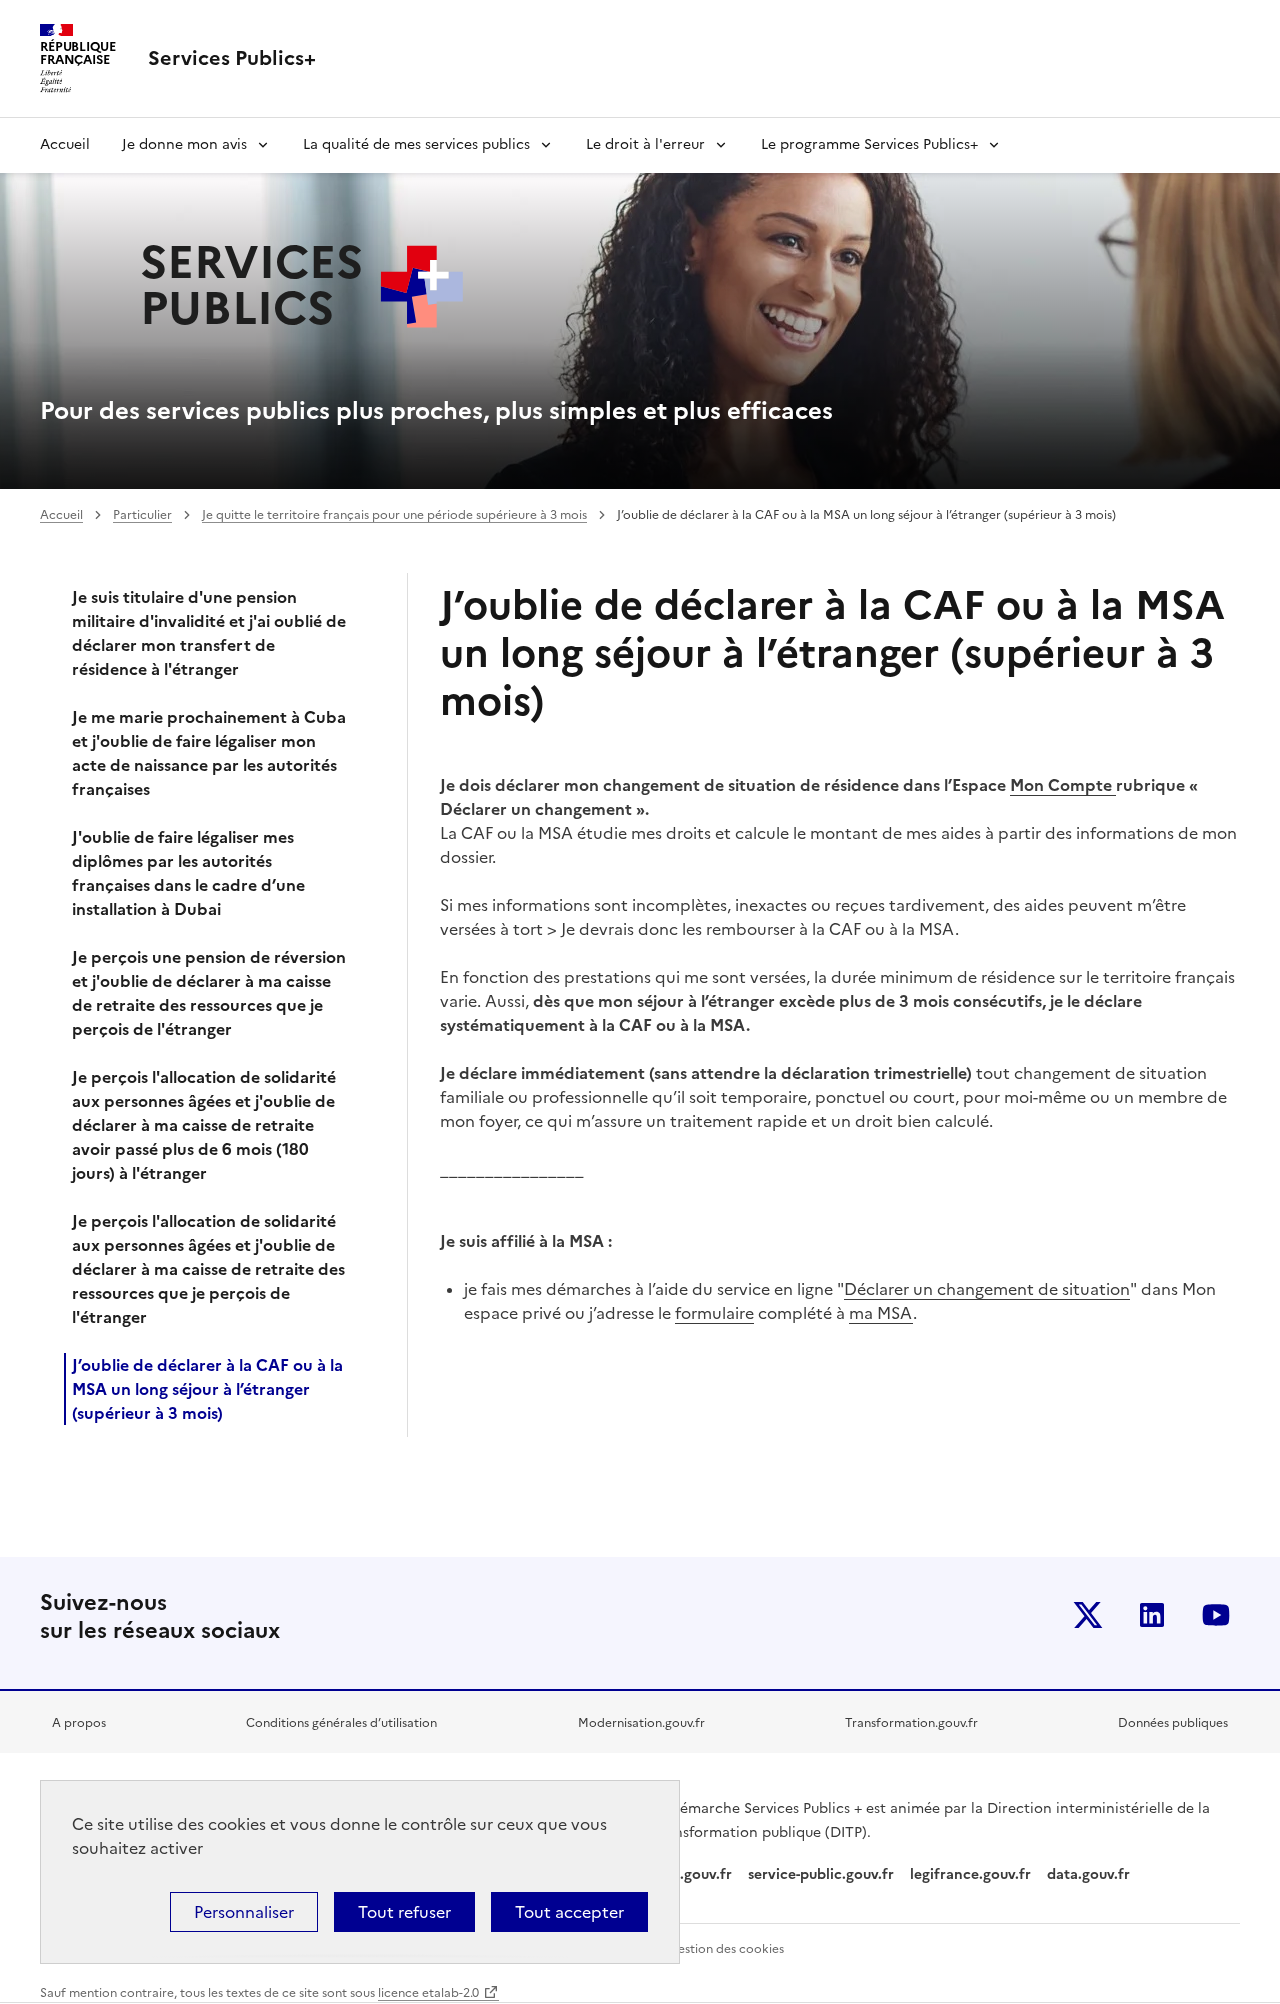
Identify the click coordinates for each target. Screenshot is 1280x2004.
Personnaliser (244, 1912)
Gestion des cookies (726, 1949)
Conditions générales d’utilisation (341, 1723)
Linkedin (1152, 1615)
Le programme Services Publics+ (869, 144)
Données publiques (1173, 1723)
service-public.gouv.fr (821, 1874)
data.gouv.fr (1090, 1874)
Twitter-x (1088, 1615)
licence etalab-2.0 (428, 1993)
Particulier (142, 515)
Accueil (65, 144)
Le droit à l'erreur (645, 144)
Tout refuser (404, 1912)
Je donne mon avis (184, 144)
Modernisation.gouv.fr (641, 1723)
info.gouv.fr (692, 1874)
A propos (79, 1723)
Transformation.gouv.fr (911, 1723)
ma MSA (881, 1313)
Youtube (1216, 1615)
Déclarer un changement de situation (987, 1289)
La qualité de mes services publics (416, 144)
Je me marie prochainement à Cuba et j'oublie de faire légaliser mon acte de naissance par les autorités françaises (209, 753)
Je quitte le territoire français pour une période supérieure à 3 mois (394, 515)
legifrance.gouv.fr (970, 1874)
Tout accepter (569, 1912)
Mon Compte (1063, 785)
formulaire (714, 1313)
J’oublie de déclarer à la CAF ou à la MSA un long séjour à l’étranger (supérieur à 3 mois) (207, 1389)
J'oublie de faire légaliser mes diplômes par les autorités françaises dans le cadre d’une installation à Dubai (188, 873)
